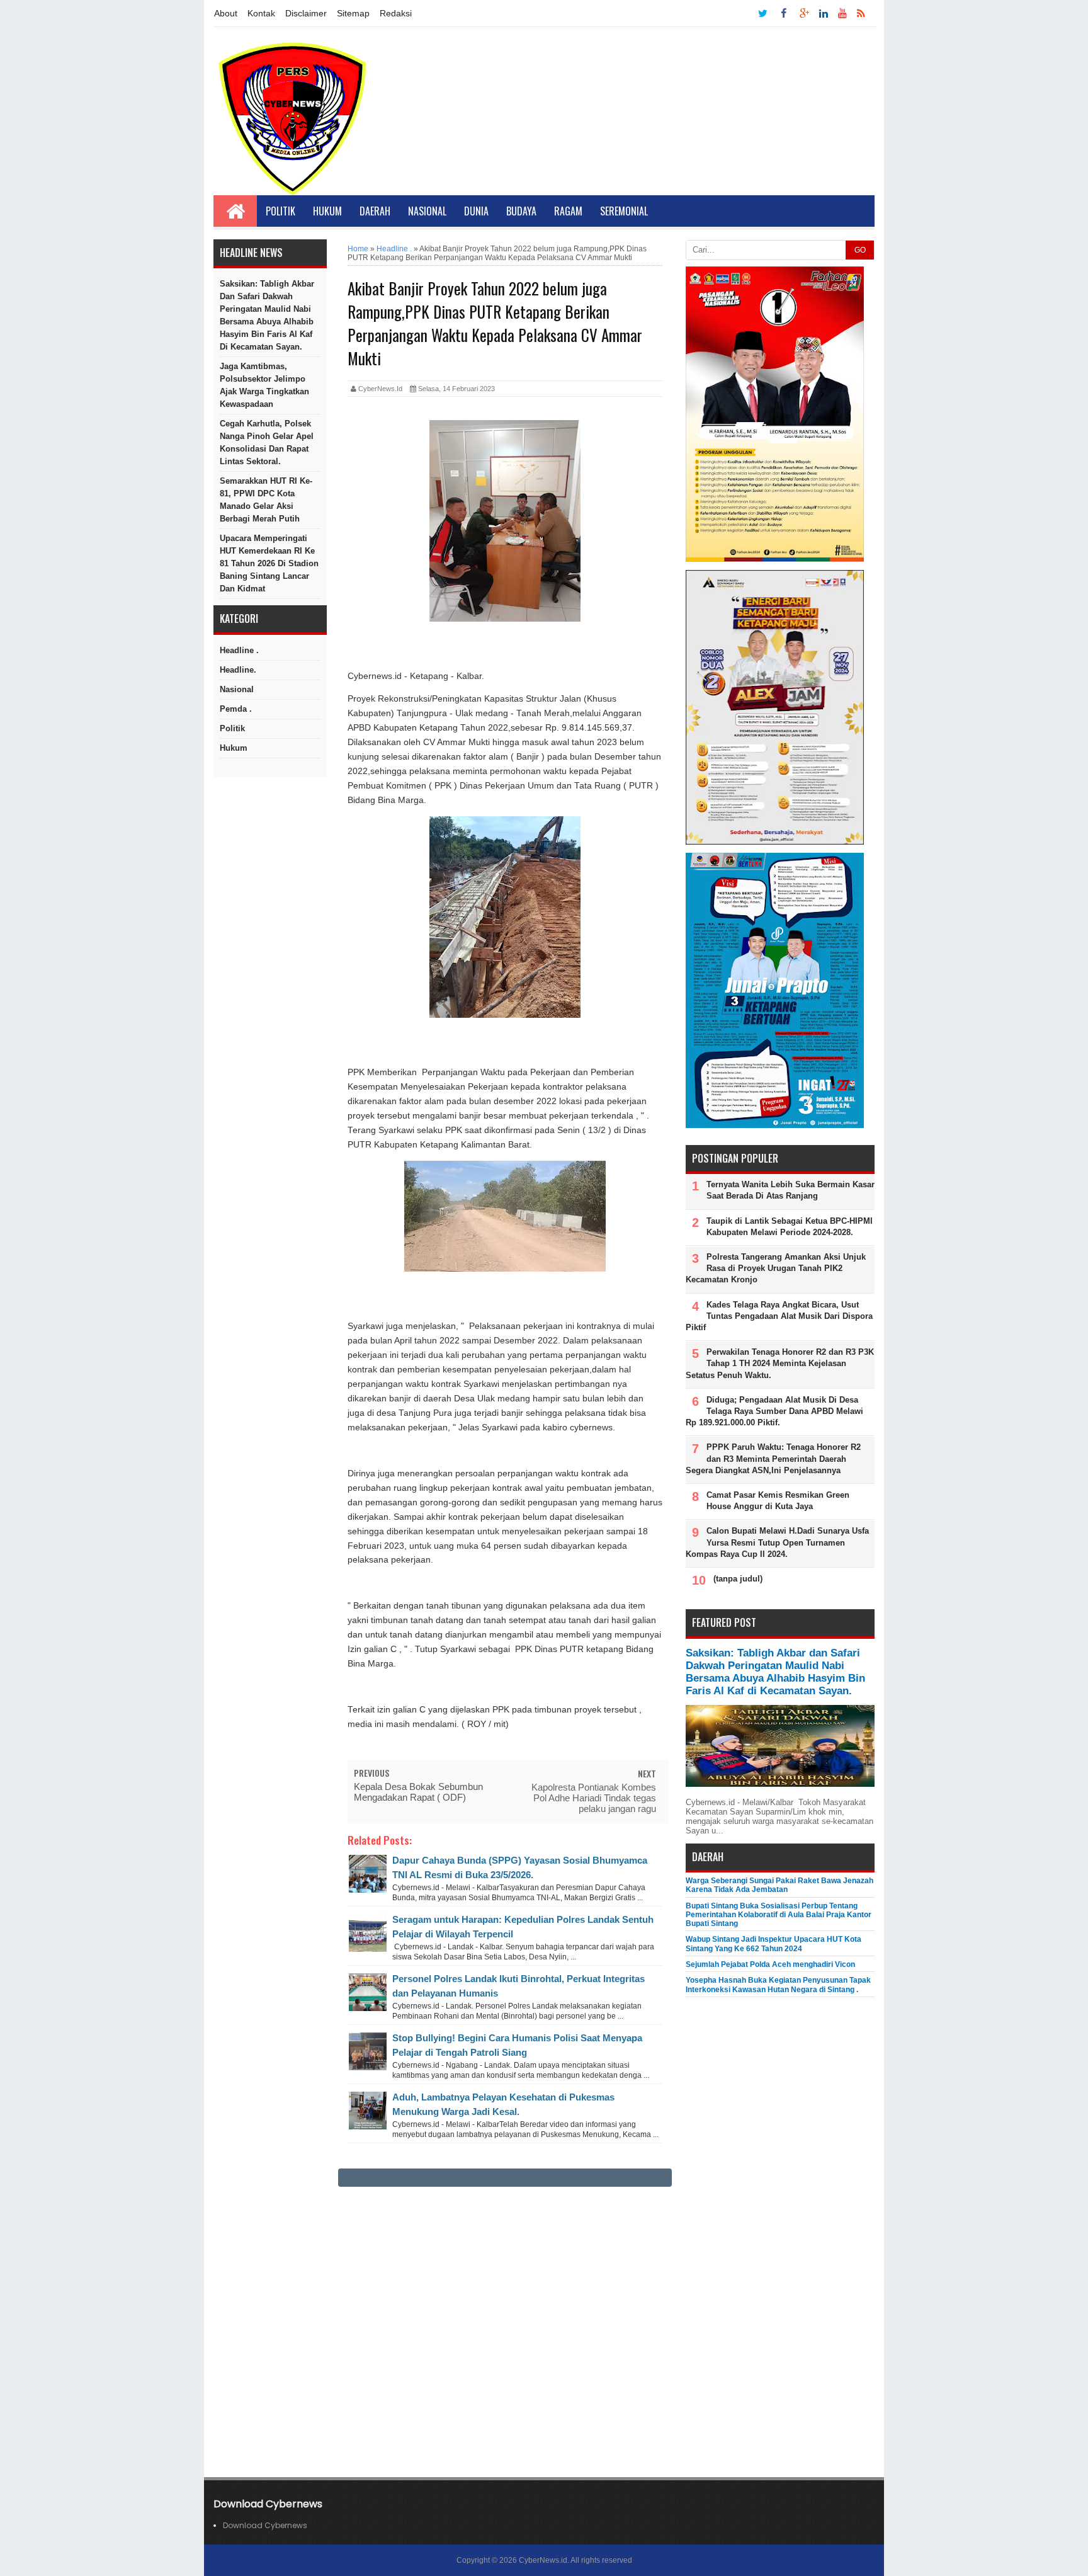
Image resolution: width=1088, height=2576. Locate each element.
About (226, 13)
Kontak (261, 13)
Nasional (427, 211)
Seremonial (624, 211)
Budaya (521, 211)
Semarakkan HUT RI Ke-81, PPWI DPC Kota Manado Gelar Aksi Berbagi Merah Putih (266, 500)
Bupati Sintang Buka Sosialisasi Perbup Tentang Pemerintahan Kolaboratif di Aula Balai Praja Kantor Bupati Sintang (779, 1915)
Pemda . (236, 709)
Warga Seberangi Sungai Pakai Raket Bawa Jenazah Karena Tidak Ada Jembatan (779, 1885)
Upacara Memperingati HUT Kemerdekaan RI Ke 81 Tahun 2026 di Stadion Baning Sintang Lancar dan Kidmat (269, 563)
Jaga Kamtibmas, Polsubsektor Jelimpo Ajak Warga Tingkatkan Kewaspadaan (264, 385)
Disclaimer (306, 13)
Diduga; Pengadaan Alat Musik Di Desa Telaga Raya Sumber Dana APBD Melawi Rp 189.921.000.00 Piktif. (774, 1411)
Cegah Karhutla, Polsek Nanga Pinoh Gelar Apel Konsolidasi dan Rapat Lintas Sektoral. (267, 442)
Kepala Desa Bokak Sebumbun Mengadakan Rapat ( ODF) (418, 1792)
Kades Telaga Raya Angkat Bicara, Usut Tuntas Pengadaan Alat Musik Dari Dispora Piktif (779, 1316)
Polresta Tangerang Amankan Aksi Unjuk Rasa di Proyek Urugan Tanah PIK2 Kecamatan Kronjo (776, 1268)
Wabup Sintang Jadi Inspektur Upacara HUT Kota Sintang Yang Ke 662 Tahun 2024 (773, 1944)
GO (860, 250)
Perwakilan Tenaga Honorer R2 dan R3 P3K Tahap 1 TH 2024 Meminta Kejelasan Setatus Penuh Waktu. (780, 1363)
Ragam (568, 211)
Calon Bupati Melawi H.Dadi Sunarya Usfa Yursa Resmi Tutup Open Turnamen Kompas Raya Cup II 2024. (777, 1542)
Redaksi (396, 13)
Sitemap (353, 13)
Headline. (238, 670)
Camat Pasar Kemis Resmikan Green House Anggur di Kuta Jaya (778, 1501)
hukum (234, 748)
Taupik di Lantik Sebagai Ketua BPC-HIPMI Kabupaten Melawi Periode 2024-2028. (790, 1227)
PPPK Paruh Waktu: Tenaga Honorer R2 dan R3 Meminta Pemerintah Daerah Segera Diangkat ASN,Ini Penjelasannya (773, 1458)
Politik (280, 211)
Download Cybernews (265, 2525)
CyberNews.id (543, 2560)
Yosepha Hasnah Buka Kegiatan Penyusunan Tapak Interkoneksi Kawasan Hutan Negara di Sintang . (778, 1985)
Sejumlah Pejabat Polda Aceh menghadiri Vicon (770, 1964)
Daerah (375, 211)
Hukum (327, 211)
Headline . (239, 650)
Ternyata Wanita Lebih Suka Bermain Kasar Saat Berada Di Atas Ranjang (790, 1190)
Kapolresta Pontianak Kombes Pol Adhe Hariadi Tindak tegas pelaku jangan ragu (594, 1798)
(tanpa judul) (738, 1579)
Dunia (476, 211)
